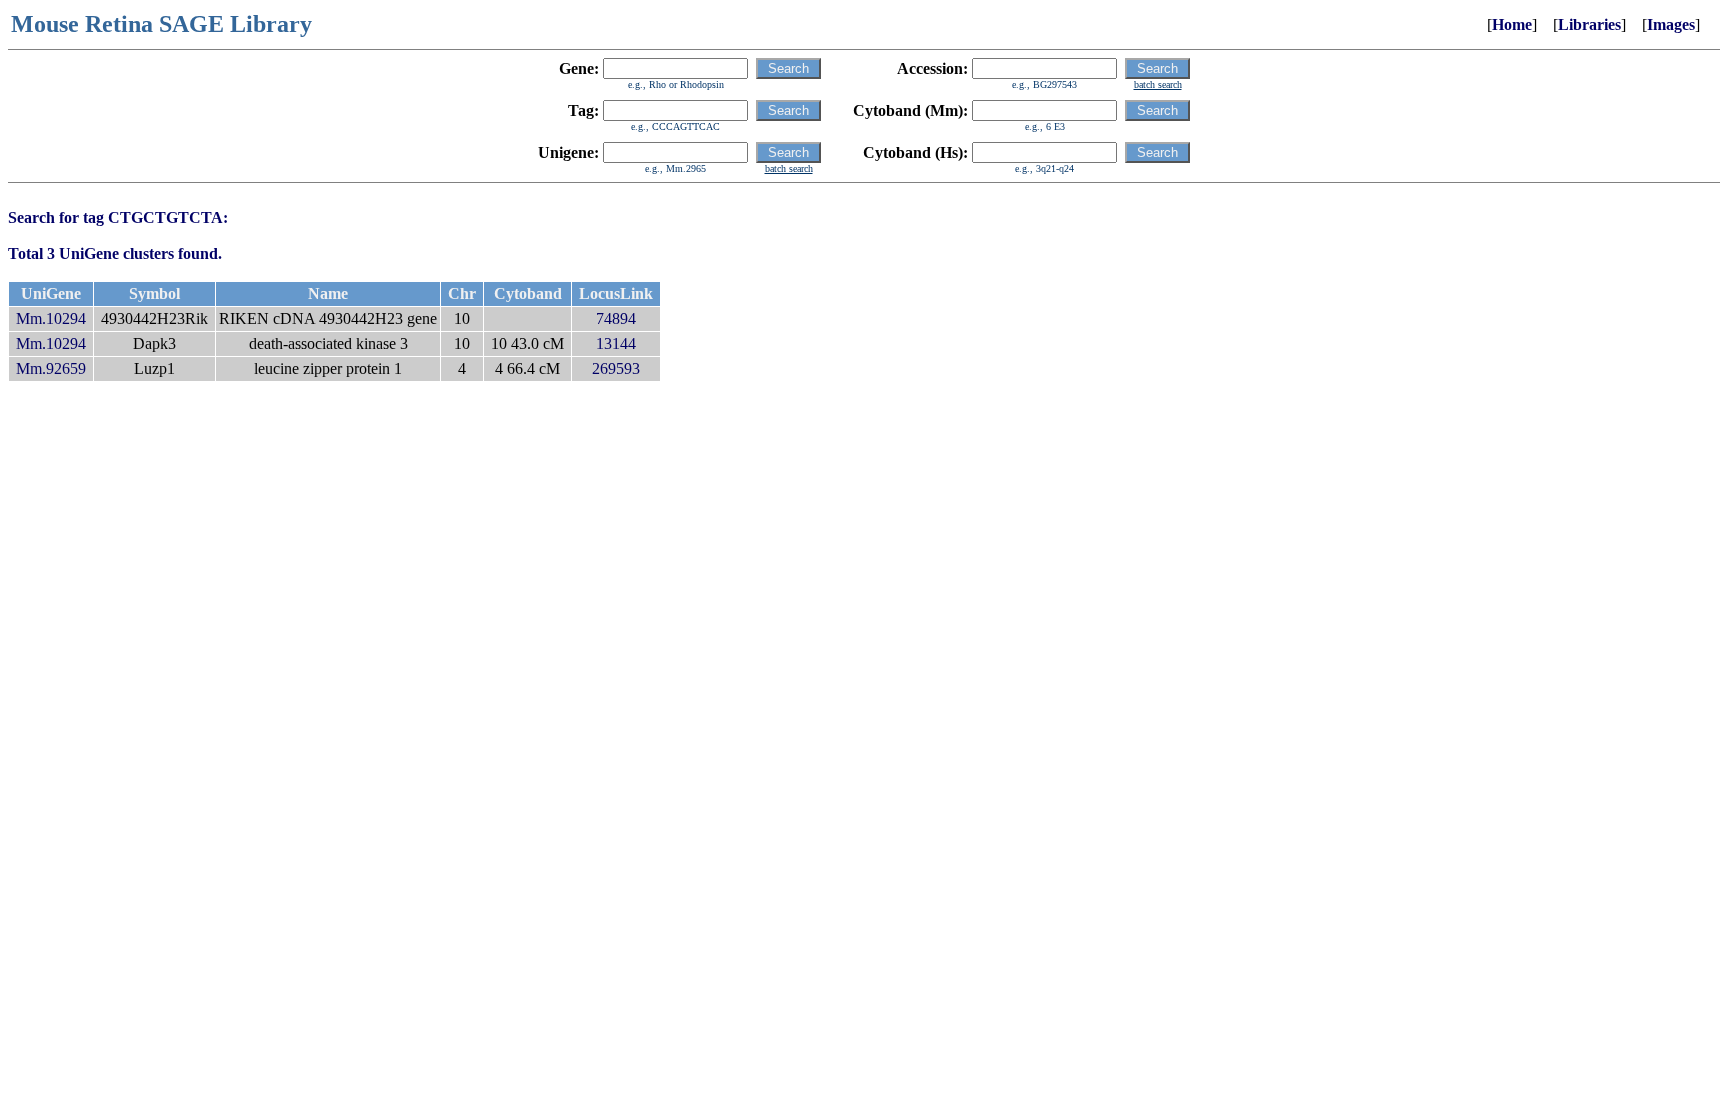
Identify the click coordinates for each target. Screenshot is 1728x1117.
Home (1512, 24)
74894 (616, 318)
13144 (616, 343)
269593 (616, 368)
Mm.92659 (51, 368)
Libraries (1589, 24)
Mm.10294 (51, 318)
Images (1671, 24)
